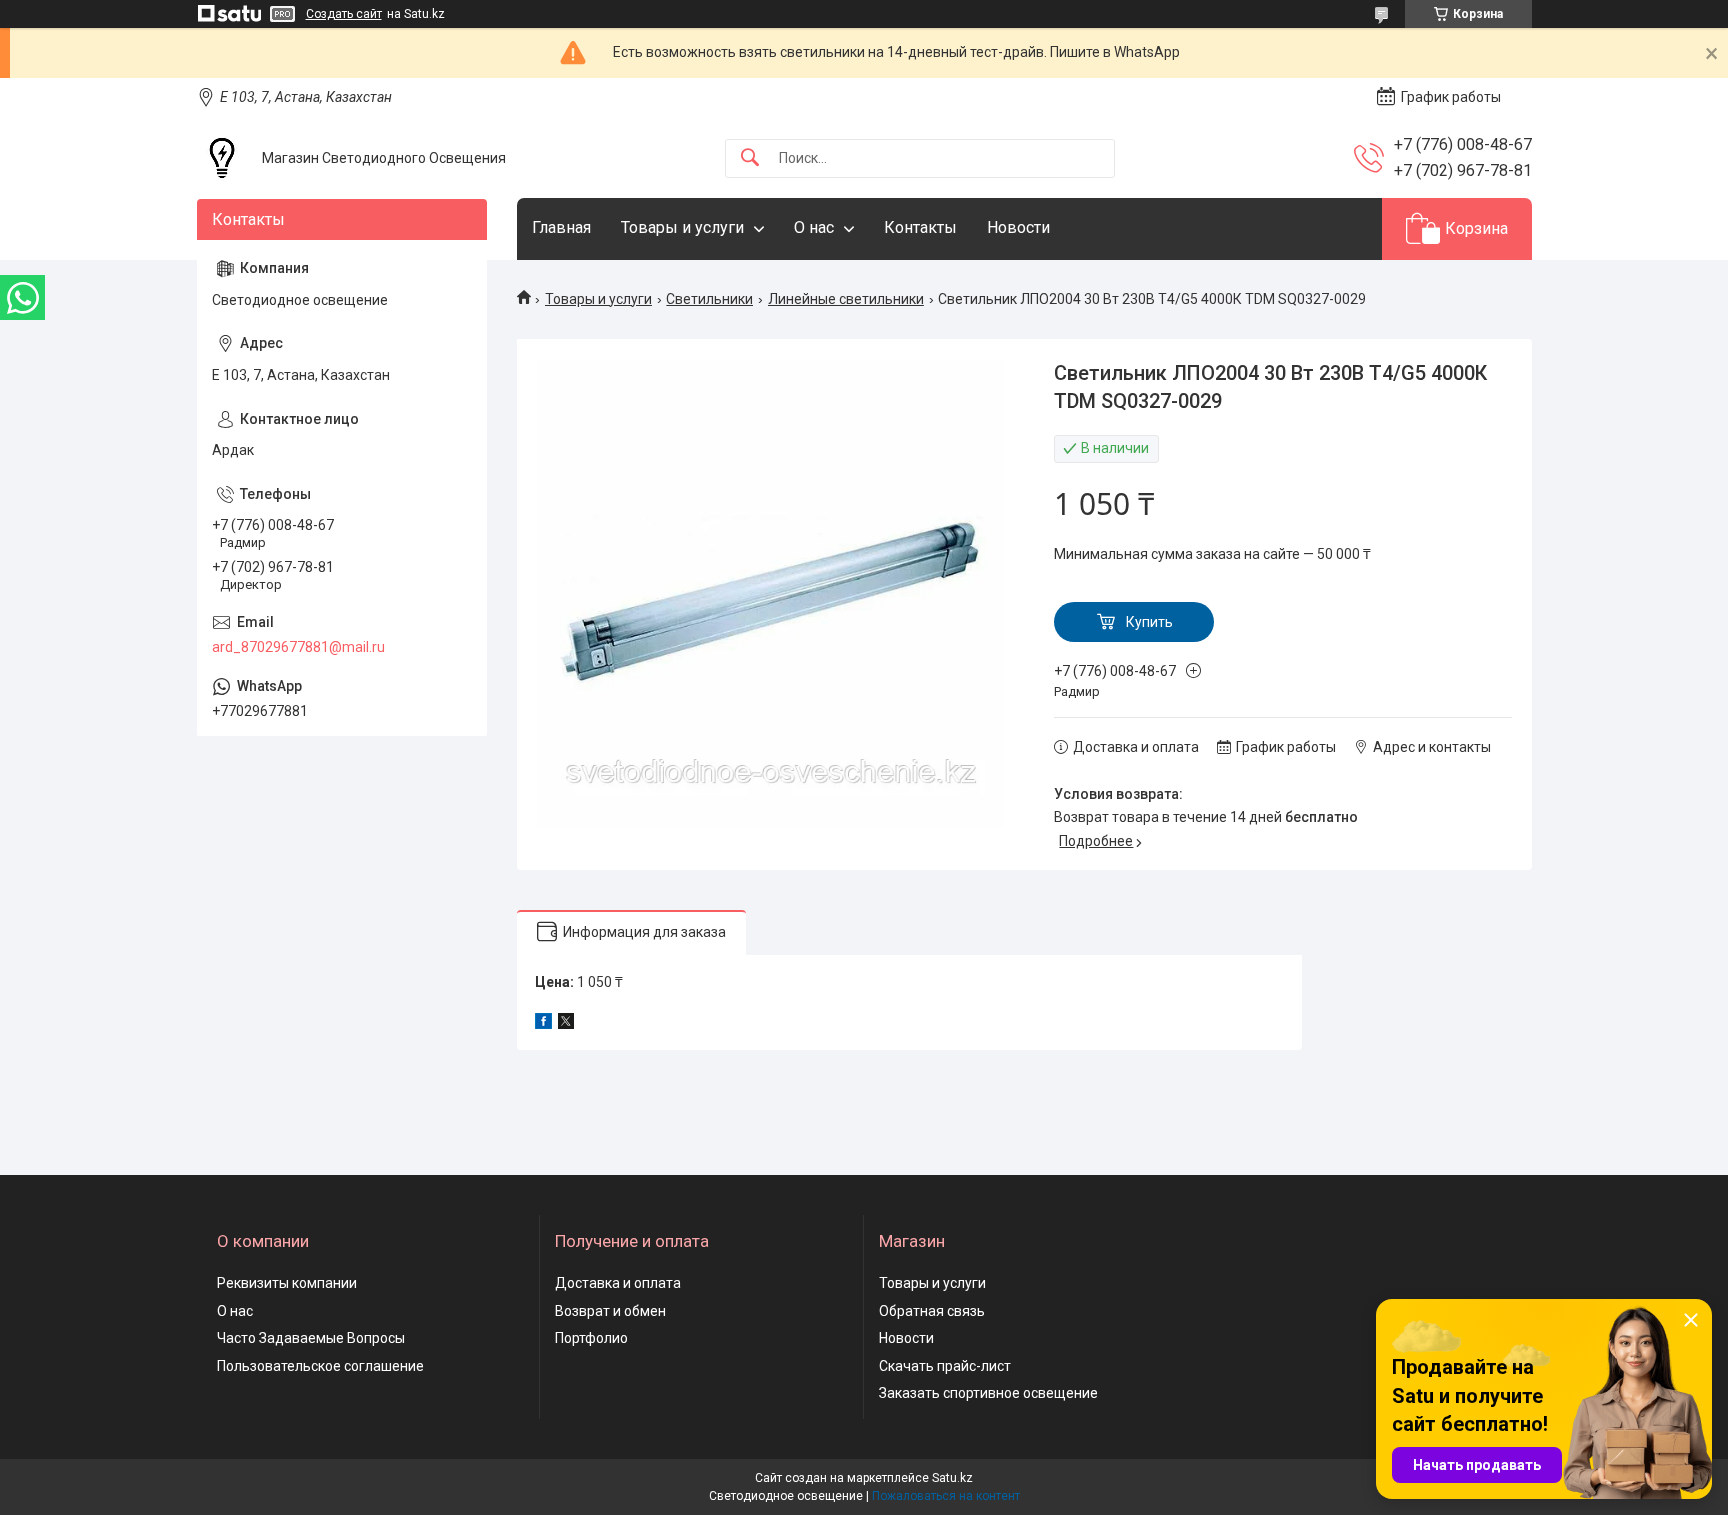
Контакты (920, 227)
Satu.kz (952, 1478)
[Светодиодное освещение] (222, 158)
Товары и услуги (682, 227)
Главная (561, 227)
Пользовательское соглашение (320, 1366)
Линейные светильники (846, 299)
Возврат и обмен (610, 1311)
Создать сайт (344, 14)
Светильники (709, 299)
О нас (814, 227)
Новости (1018, 227)
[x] (566, 1024)
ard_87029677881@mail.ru (298, 647)
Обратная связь (932, 1311)
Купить (1149, 622)
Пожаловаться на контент (946, 1496)
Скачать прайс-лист (945, 1366)
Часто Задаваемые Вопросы (311, 1338)
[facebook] (543, 1024)
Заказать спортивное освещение (988, 1393)
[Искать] (750, 158)
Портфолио (591, 1338)
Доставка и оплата (618, 1283)
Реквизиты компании (287, 1283)
